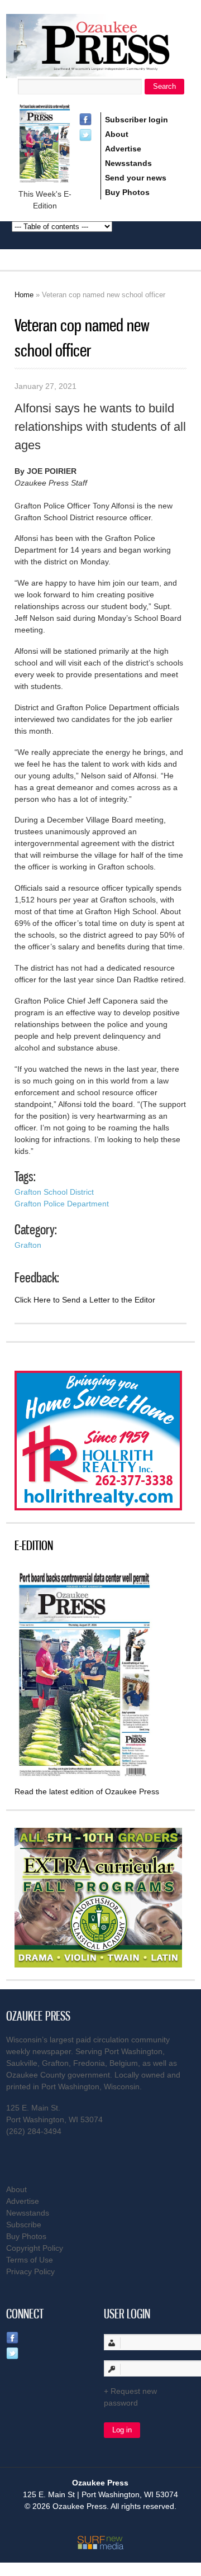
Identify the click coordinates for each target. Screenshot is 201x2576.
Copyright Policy (35, 2248)
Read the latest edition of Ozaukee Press (87, 1791)
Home (24, 295)
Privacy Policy (30, 2271)
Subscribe (24, 2225)
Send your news (136, 178)
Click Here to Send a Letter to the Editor (85, 1300)
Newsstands (128, 163)
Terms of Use (30, 2260)
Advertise (123, 149)
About (117, 134)
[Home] (100, 71)
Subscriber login (137, 120)
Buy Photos (127, 192)
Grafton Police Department (62, 1204)
